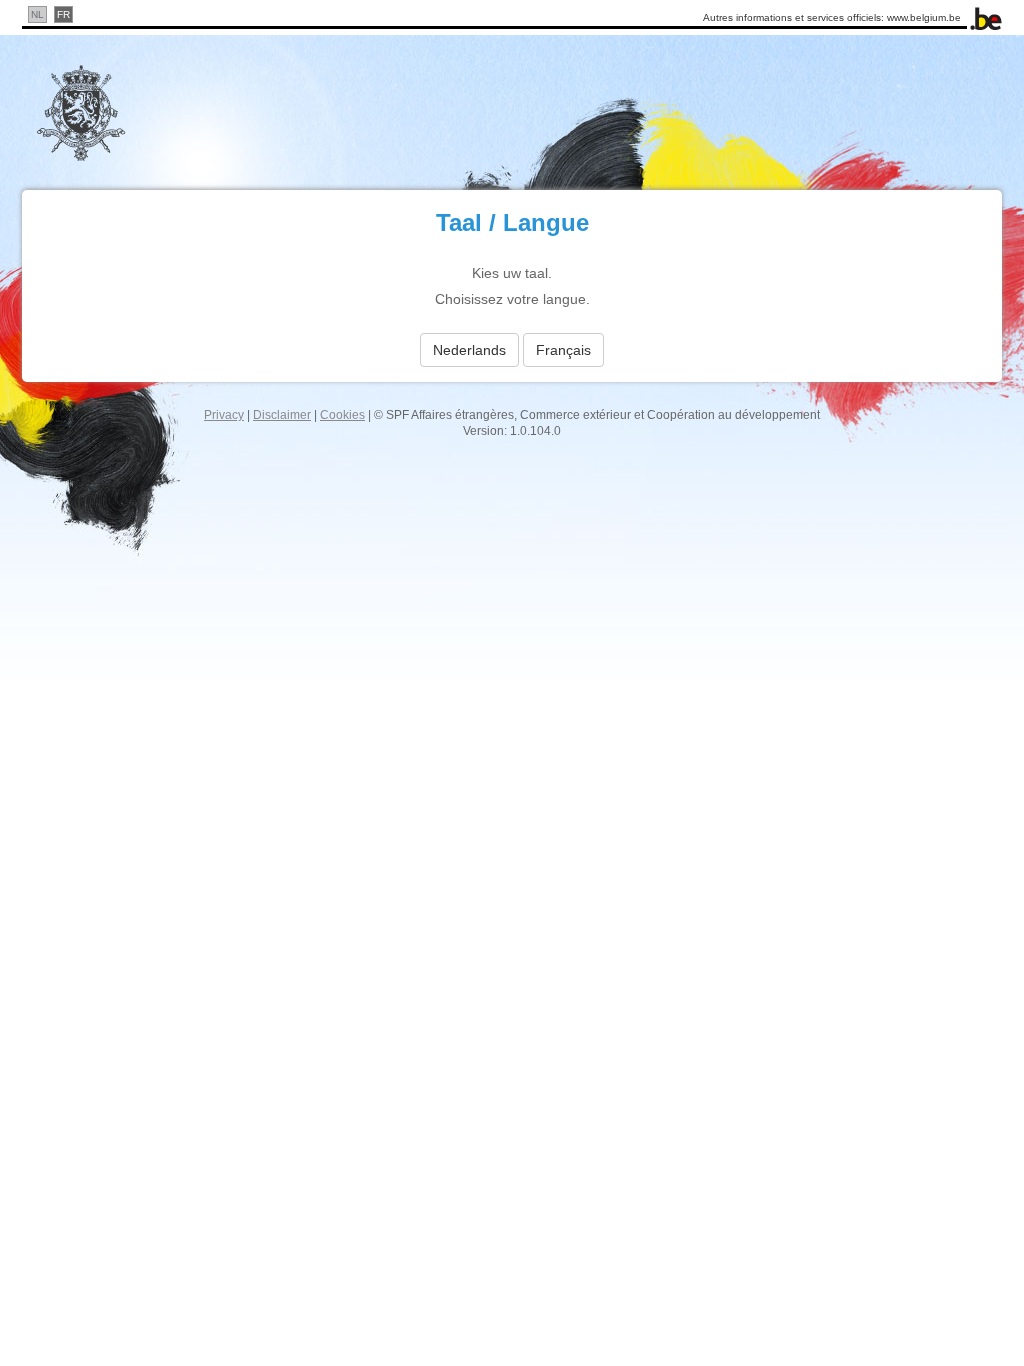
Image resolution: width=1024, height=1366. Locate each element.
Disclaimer (282, 415)
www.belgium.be (924, 17)
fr (63, 14)
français (563, 350)
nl (37, 14)
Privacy (224, 415)
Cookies (342, 415)
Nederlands (469, 350)
